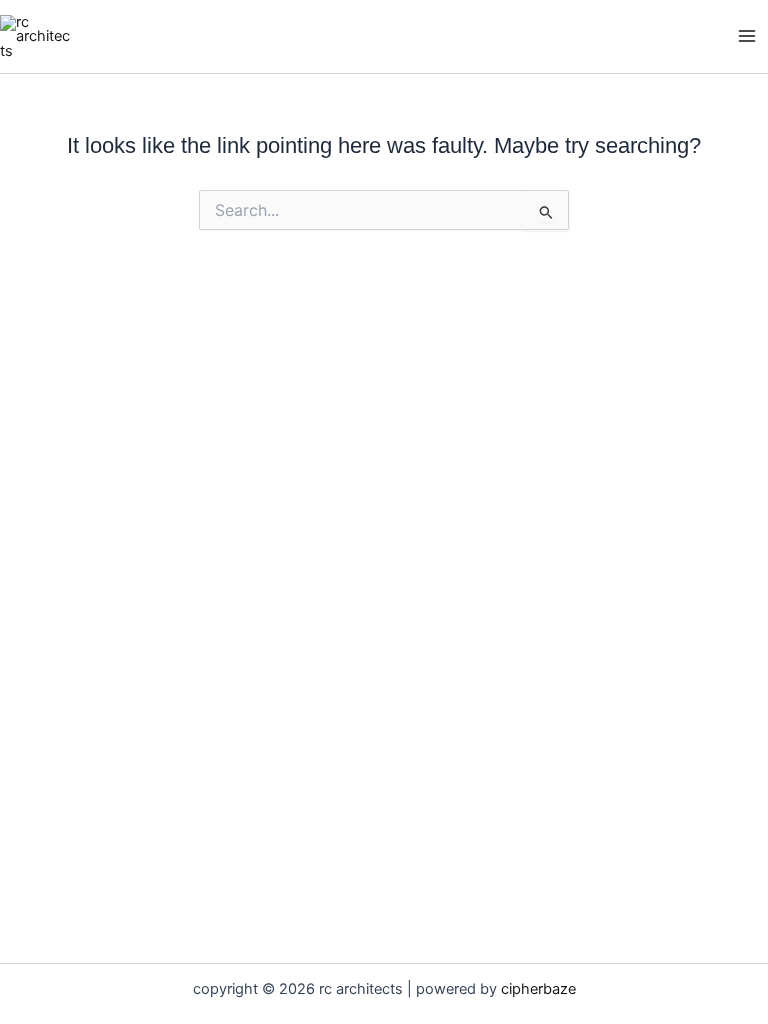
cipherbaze (538, 989)
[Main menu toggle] (747, 37)
